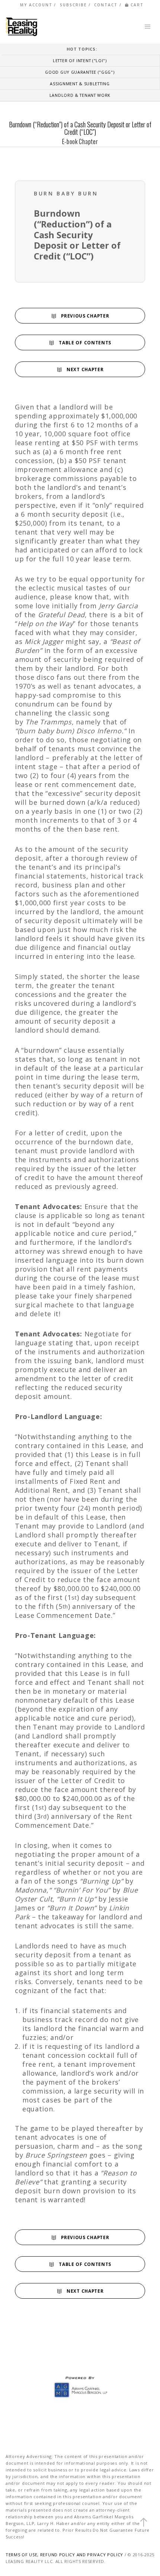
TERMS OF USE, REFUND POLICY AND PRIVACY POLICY (64, 2555)
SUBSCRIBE (73, 5)
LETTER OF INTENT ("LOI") (80, 60)
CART (137, 5)
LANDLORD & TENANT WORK (80, 95)
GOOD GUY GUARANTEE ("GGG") (80, 72)
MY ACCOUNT (36, 5)
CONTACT (106, 5)
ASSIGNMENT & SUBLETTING (80, 84)
